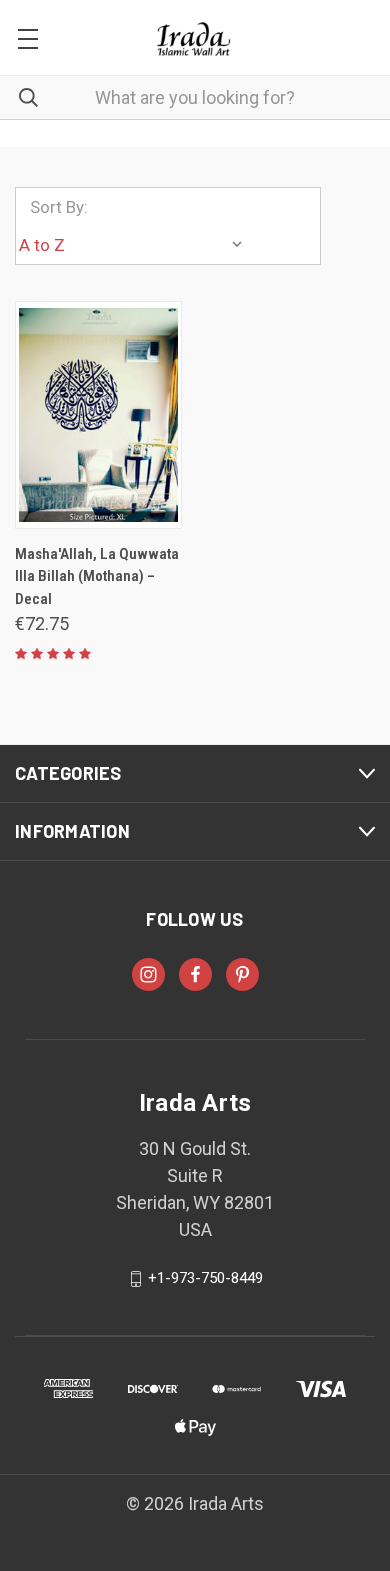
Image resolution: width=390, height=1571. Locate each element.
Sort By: (59, 207)
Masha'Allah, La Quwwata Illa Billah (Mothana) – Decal (97, 576)
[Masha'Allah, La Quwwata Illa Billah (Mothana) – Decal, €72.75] (98, 415)
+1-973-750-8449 (205, 1278)
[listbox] (135, 245)
